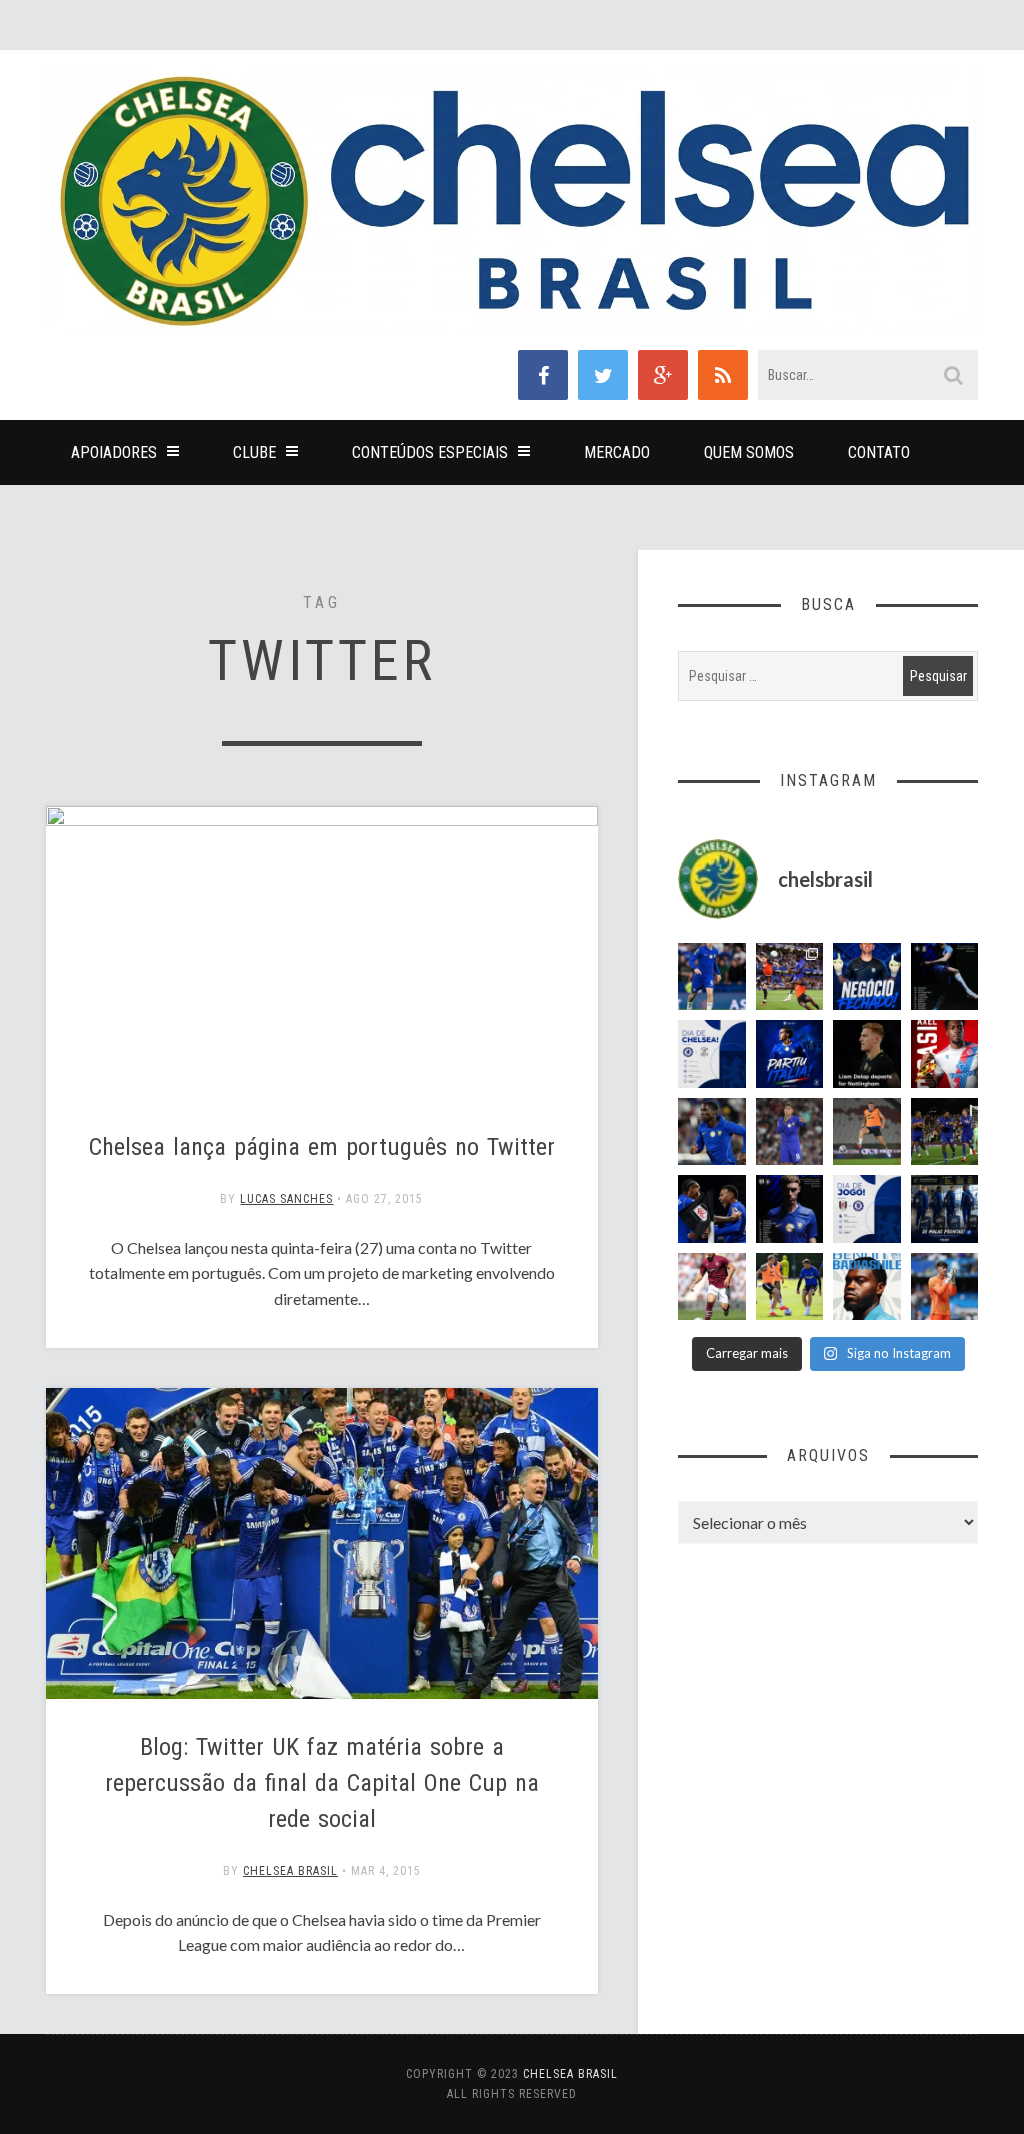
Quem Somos (749, 452)
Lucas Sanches (286, 1199)
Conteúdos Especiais (430, 452)
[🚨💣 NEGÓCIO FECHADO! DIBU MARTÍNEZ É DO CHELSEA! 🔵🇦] (867, 977)
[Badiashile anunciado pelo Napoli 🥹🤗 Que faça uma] (867, 1287)
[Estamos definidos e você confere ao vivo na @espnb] (945, 977)
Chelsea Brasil (290, 1871)
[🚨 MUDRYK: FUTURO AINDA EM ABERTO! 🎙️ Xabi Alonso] (790, 1287)
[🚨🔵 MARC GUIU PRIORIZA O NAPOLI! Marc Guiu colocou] (790, 1054)
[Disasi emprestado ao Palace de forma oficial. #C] (945, 1054)
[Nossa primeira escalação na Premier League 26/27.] (790, 1209)
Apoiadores (114, 452)
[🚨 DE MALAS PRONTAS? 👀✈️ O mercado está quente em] (945, 1209)
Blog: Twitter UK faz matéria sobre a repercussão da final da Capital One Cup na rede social (322, 1783)
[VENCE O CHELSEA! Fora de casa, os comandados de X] (945, 1132)
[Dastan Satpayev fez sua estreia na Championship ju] (712, 1287)
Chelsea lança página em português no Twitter (322, 1147)
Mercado (617, 452)
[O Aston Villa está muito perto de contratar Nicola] (712, 1132)
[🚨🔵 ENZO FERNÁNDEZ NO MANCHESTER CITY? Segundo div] (790, 1132)
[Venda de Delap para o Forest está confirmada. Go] (867, 1054)
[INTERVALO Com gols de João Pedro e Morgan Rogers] (712, 1209)
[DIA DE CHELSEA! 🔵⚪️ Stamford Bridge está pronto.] (712, 1054)
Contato (879, 452)
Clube (254, 452)
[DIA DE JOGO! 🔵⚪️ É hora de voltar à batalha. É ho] (867, 1209)
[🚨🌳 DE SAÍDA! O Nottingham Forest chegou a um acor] (867, 1132)
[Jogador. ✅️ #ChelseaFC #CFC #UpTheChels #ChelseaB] (712, 977)
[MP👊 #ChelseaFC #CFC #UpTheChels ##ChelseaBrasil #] (945, 1287)
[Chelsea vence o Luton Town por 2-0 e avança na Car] (790, 977)
